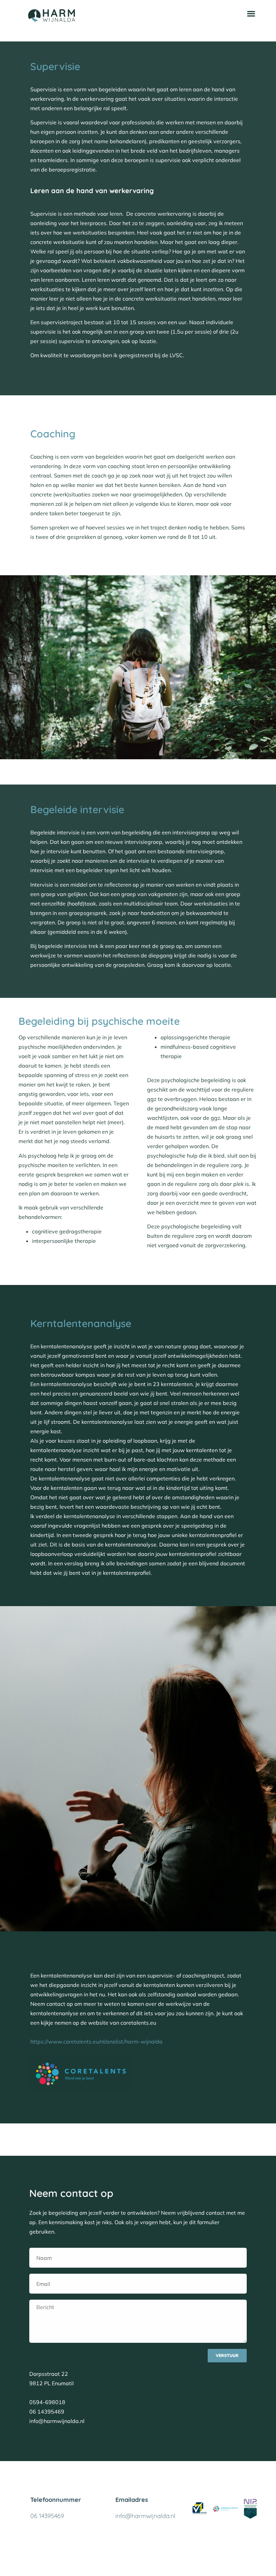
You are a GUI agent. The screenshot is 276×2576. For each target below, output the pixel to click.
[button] (251, 13)
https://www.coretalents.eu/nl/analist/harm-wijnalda (96, 2042)
